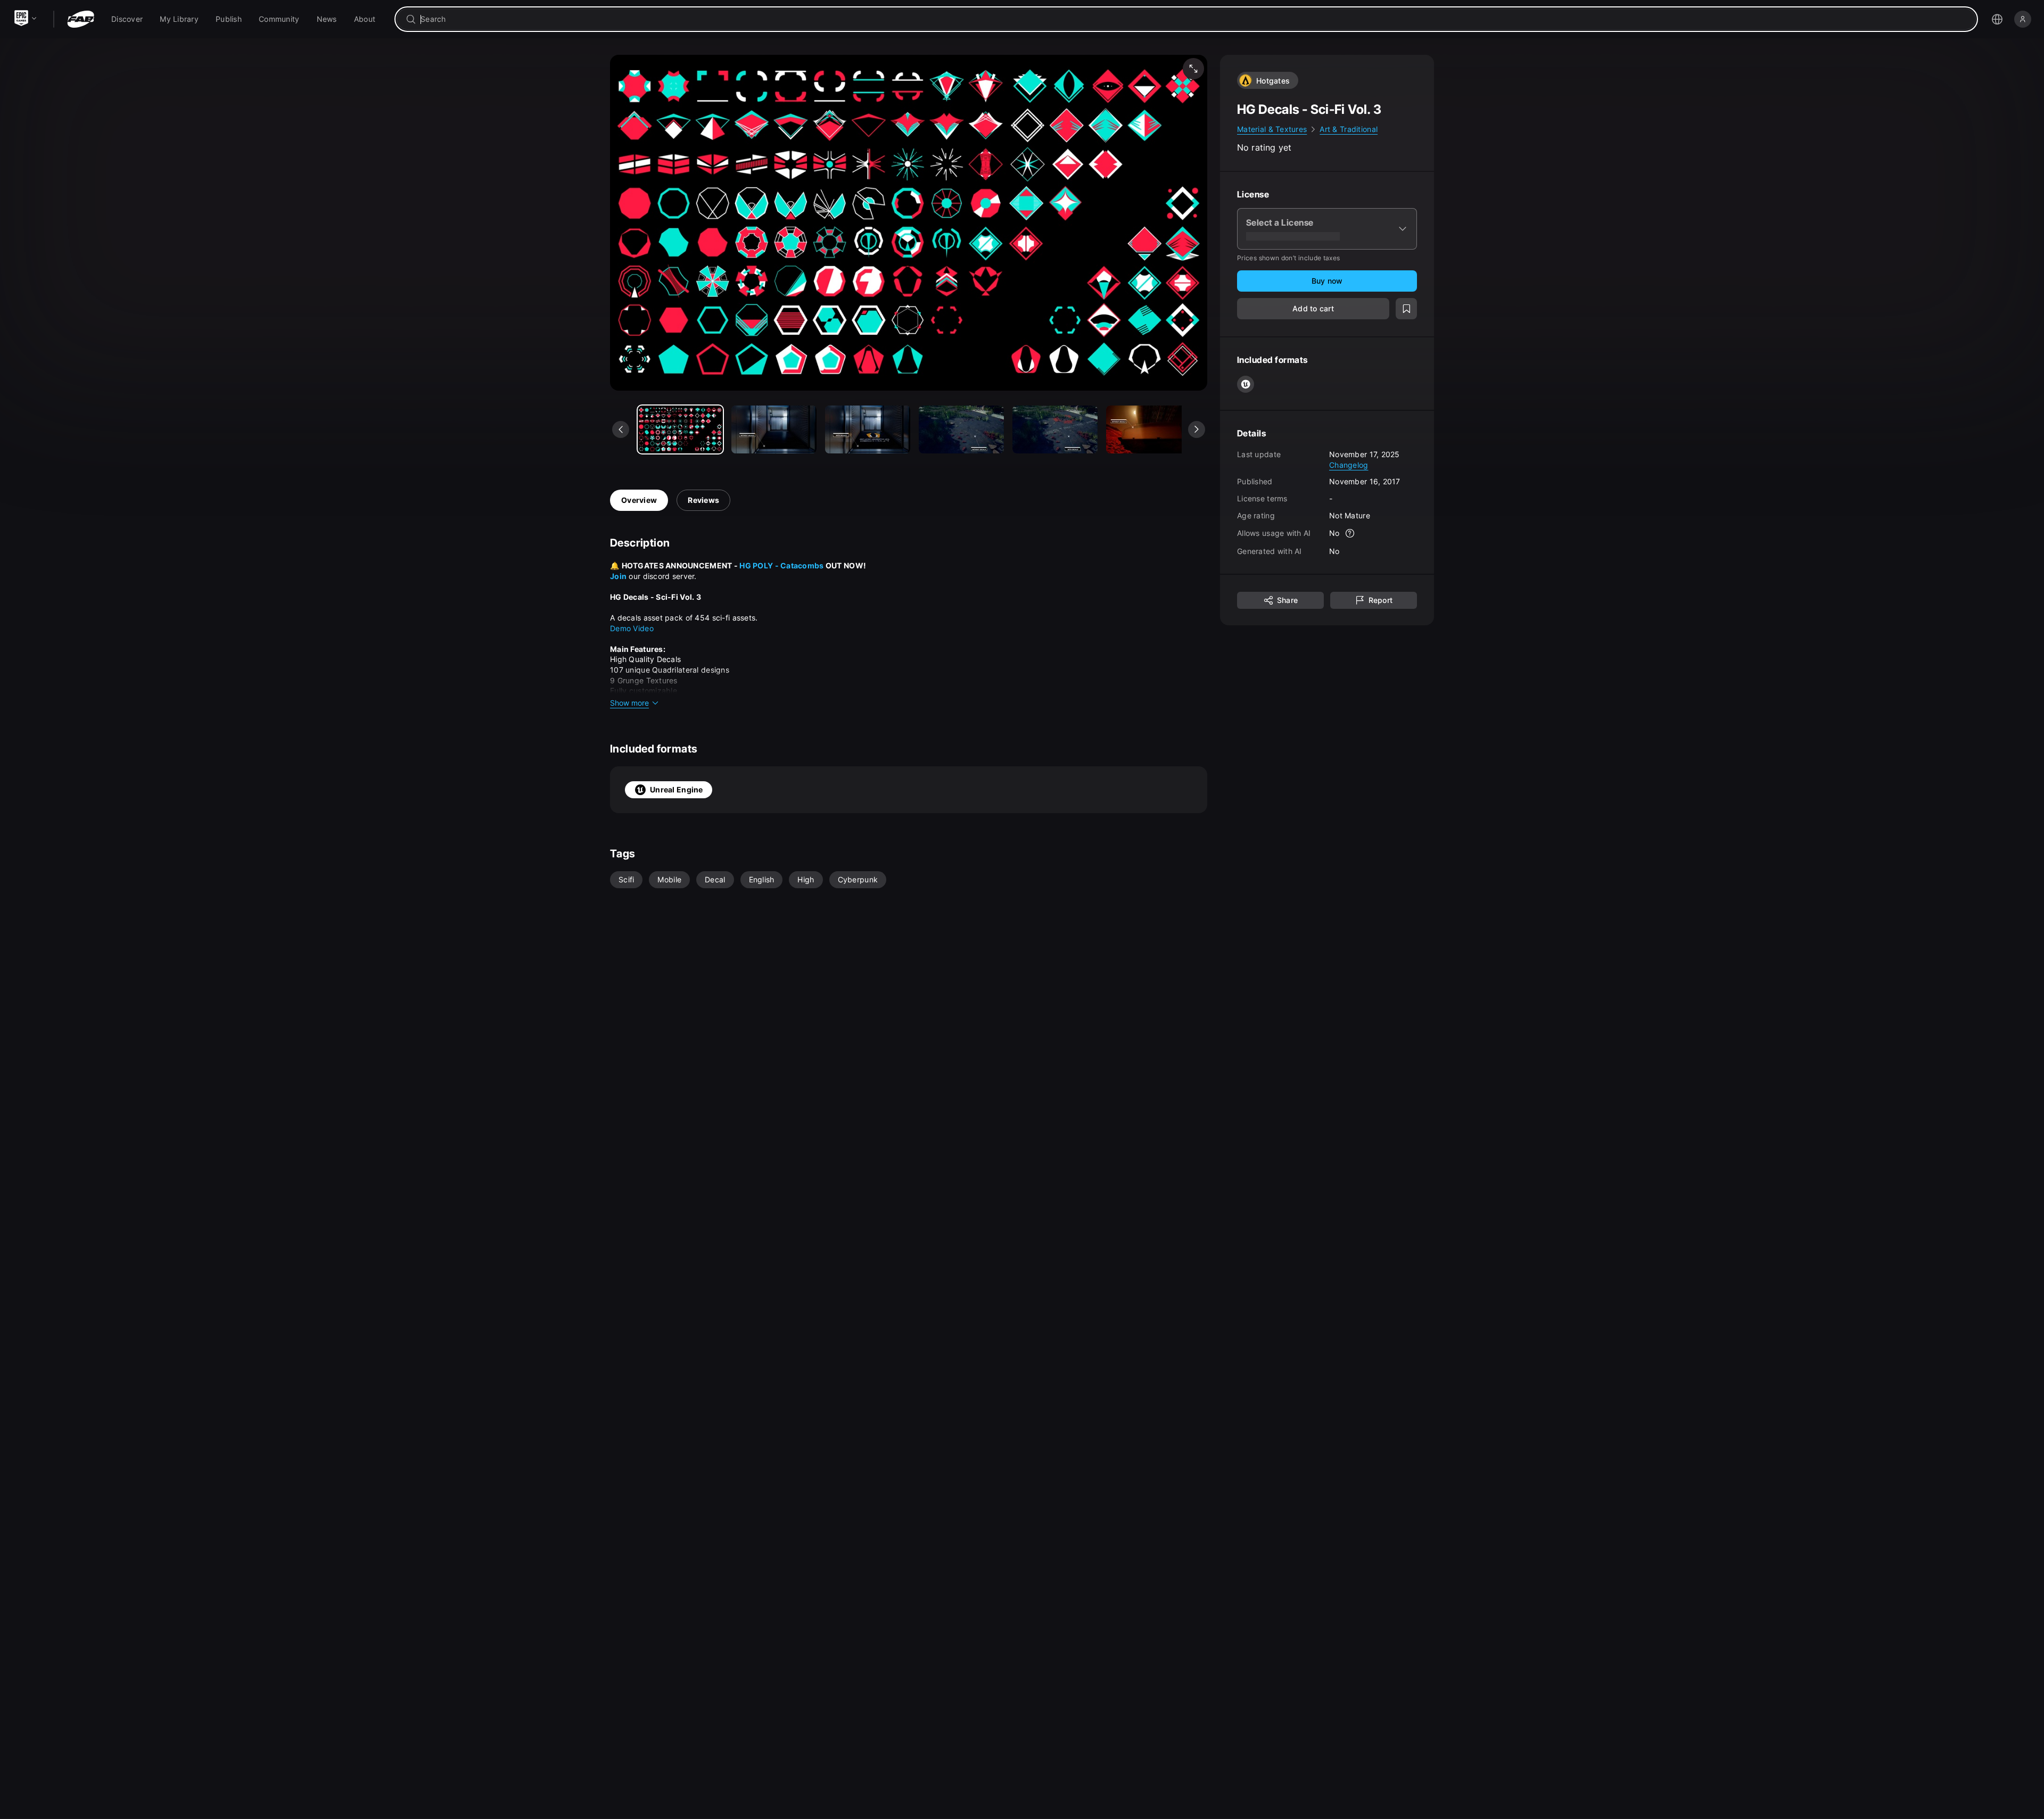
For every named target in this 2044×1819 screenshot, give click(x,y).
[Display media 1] (774, 429)
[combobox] (1194, 19)
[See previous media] (621, 429)
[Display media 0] (680, 429)
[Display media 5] (1149, 429)
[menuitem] (127, 19)
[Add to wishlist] (1406, 309)
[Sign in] (2023, 19)
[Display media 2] (868, 429)
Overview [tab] (639, 500)
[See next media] (1197, 429)
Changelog (1349, 464)
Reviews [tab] (703, 500)
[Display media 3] (961, 429)
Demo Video (632, 628)
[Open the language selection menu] (1997, 19)
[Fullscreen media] (1193, 69)
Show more (629, 703)
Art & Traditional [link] (1349, 129)
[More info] (1350, 533)
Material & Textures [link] (1272, 129)
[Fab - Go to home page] (81, 19)
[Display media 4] (1055, 429)
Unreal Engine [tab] (677, 789)
